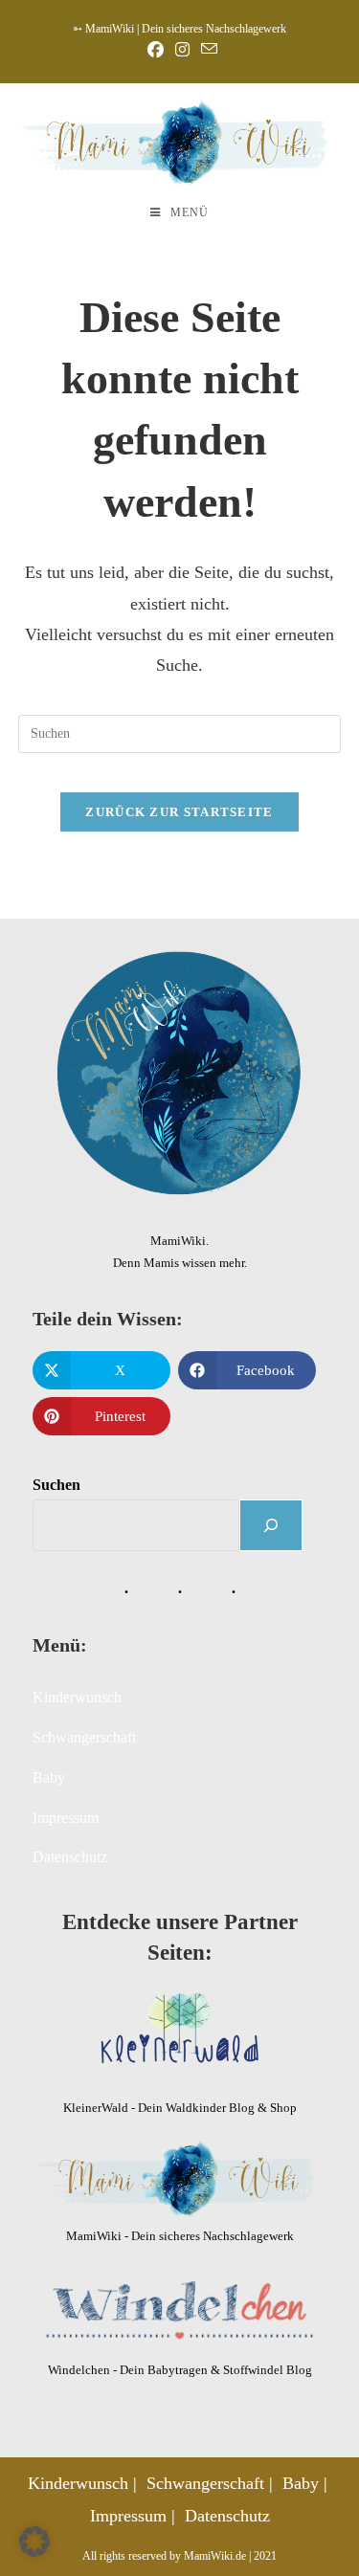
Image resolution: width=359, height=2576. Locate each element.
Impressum (66, 1818)
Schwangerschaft (84, 1737)
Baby (49, 1777)
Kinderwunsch (77, 1697)
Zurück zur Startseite (179, 812)
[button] (34, 2542)
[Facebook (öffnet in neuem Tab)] (156, 50)
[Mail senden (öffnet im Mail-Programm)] (206, 50)
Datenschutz (70, 1857)
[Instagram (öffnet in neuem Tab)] (182, 50)
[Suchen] (271, 1525)
